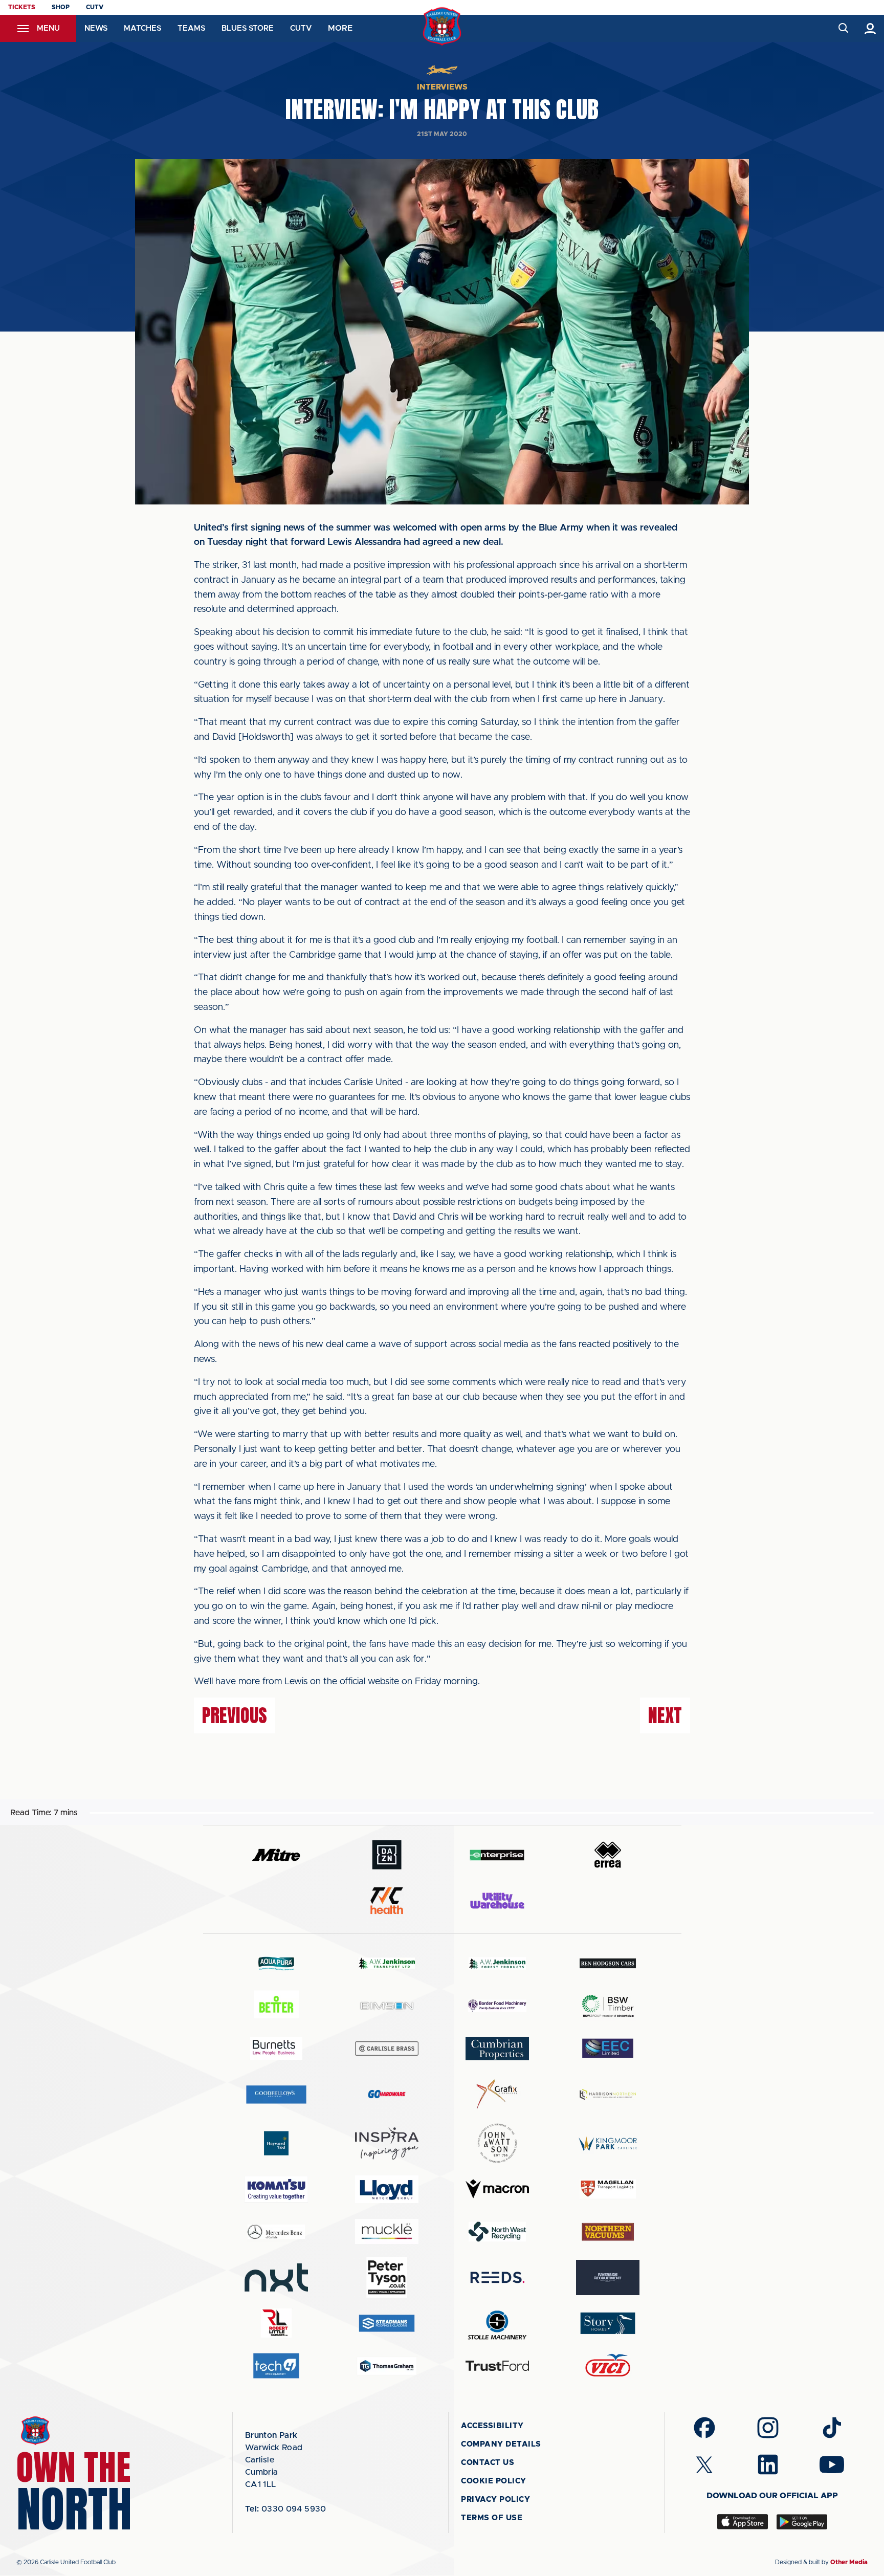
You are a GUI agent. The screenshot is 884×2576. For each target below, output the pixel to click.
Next (665, 1715)
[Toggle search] (843, 28)
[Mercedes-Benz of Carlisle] (276, 2231)
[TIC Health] (387, 1901)
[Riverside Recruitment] (608, 2278)
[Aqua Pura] (276, 1963)
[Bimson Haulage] (387, 2006)
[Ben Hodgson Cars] (608, 1963)
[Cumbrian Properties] (497, 2049)
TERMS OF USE (492, 2518)
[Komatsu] (276, 2189)
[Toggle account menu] (870, 28)
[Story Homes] (608, 2323)
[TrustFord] (497, 2366)
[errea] (608, 1855)
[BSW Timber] (608, 2006)
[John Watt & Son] (497, 2143)
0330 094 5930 (286, 2509)
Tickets (22, 7)
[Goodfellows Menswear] (276, 2094)
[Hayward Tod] (276, 2143)
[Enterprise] (497, 1855)
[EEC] (608, 2048)
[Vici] (608, 2366)
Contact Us (488, 2463)
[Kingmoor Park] (608, 2143)
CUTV (95, 7)
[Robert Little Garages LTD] (276, 2323)
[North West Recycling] (497, 2231)
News (96, 28)
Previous (235, 1715)
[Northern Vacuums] (608, 2231)
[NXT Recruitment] (276, 2277)
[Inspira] (387, 2143)
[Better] (276, 2006)
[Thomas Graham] (387, 2366)
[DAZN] (387, 1855)
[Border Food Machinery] (497, 2006)
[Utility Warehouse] (497, 1901)
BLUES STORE (248, 28)
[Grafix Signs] (497, 2094)
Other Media (849, 2562)
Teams (191, 28)
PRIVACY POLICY (495, 2500)
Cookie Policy (494, 2481)
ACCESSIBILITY (492, 2426)
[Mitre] (276, 1855)
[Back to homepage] (442, 26)
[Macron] (497, 2189)
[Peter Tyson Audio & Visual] (387, 2277)
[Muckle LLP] (387, 2231)
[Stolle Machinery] (497, 2324)
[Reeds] (497, 2277)
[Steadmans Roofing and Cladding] (387, 2323)
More (340, 28)
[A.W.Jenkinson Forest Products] (497, 1963)
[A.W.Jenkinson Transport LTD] (387, 1963)
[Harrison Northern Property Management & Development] (608, 2094)
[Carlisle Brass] (387, 2049)
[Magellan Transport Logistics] (608, 2189)
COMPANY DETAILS (501, 2444)
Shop (61, 7)
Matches (142, 28)
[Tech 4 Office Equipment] (276, 2366)
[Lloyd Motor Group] (387, 2189)
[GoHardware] (387, 2094)
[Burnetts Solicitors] (276, 2048)
